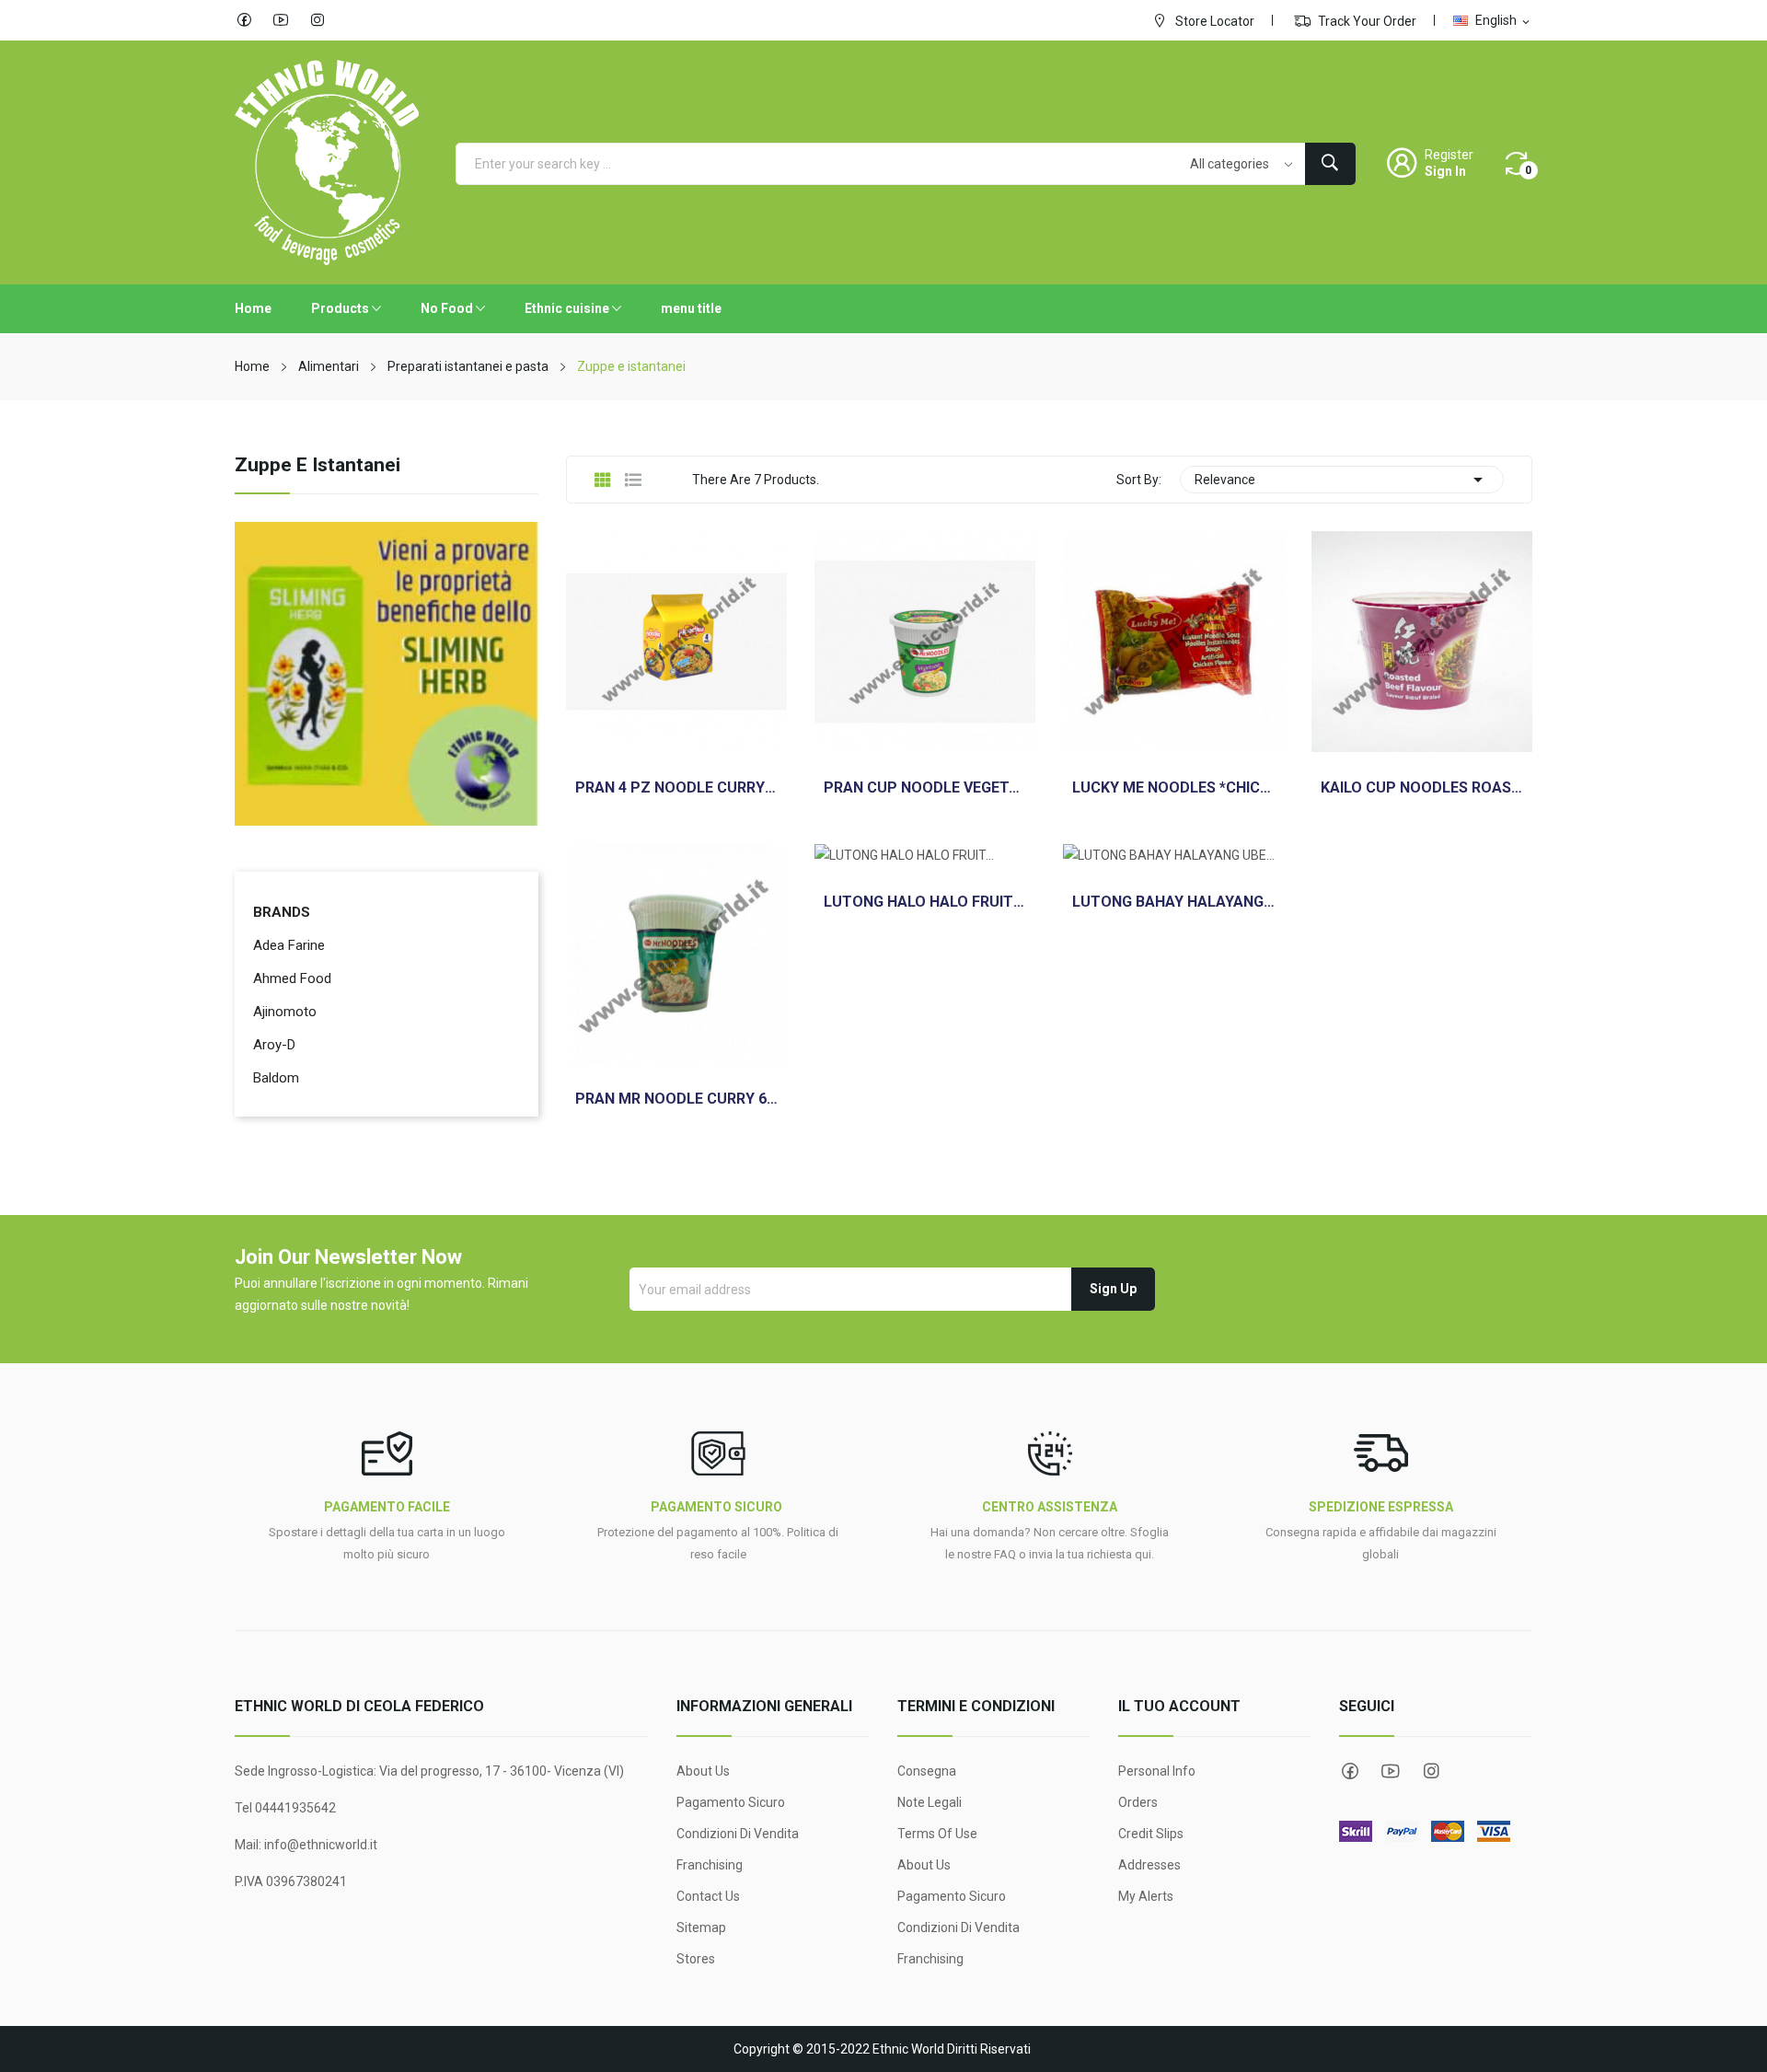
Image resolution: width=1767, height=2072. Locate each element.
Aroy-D (274, 1045)
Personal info (1157, 1771)
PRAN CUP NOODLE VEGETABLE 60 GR (925, 788)
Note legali (930, 1802)
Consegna (927, 1771)
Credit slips (1151, 1834)
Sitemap (701, 1927)
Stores (696, 1959)
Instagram (318, 20)
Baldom (276, 1078)
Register (1449, 155)
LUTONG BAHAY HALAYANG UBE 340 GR (1173, 902)
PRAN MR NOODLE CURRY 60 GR (676, 1099)
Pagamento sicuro (731, 1802)
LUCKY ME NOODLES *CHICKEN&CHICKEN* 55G (1173, 788)
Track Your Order (1366, 21)
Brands (282, 912)
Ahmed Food (292, 978)
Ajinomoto (285, 1012)
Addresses (1149, 1865)
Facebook (244, 20)
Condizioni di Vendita (738, 1834)
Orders (1138, 1802)
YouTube (281, 20)
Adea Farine (289, 945)
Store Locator (1213, 21)
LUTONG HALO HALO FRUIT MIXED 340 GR (925, 902)
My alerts (1146, 1896)
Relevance (1342, 480)
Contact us (708, 1896)
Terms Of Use (937, 1834)
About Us (703, 1771)
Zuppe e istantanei (318, 466)
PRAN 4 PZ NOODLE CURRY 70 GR (676, 788)
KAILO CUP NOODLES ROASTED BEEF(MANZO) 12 (1422, 788)
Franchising (710, 1865)
